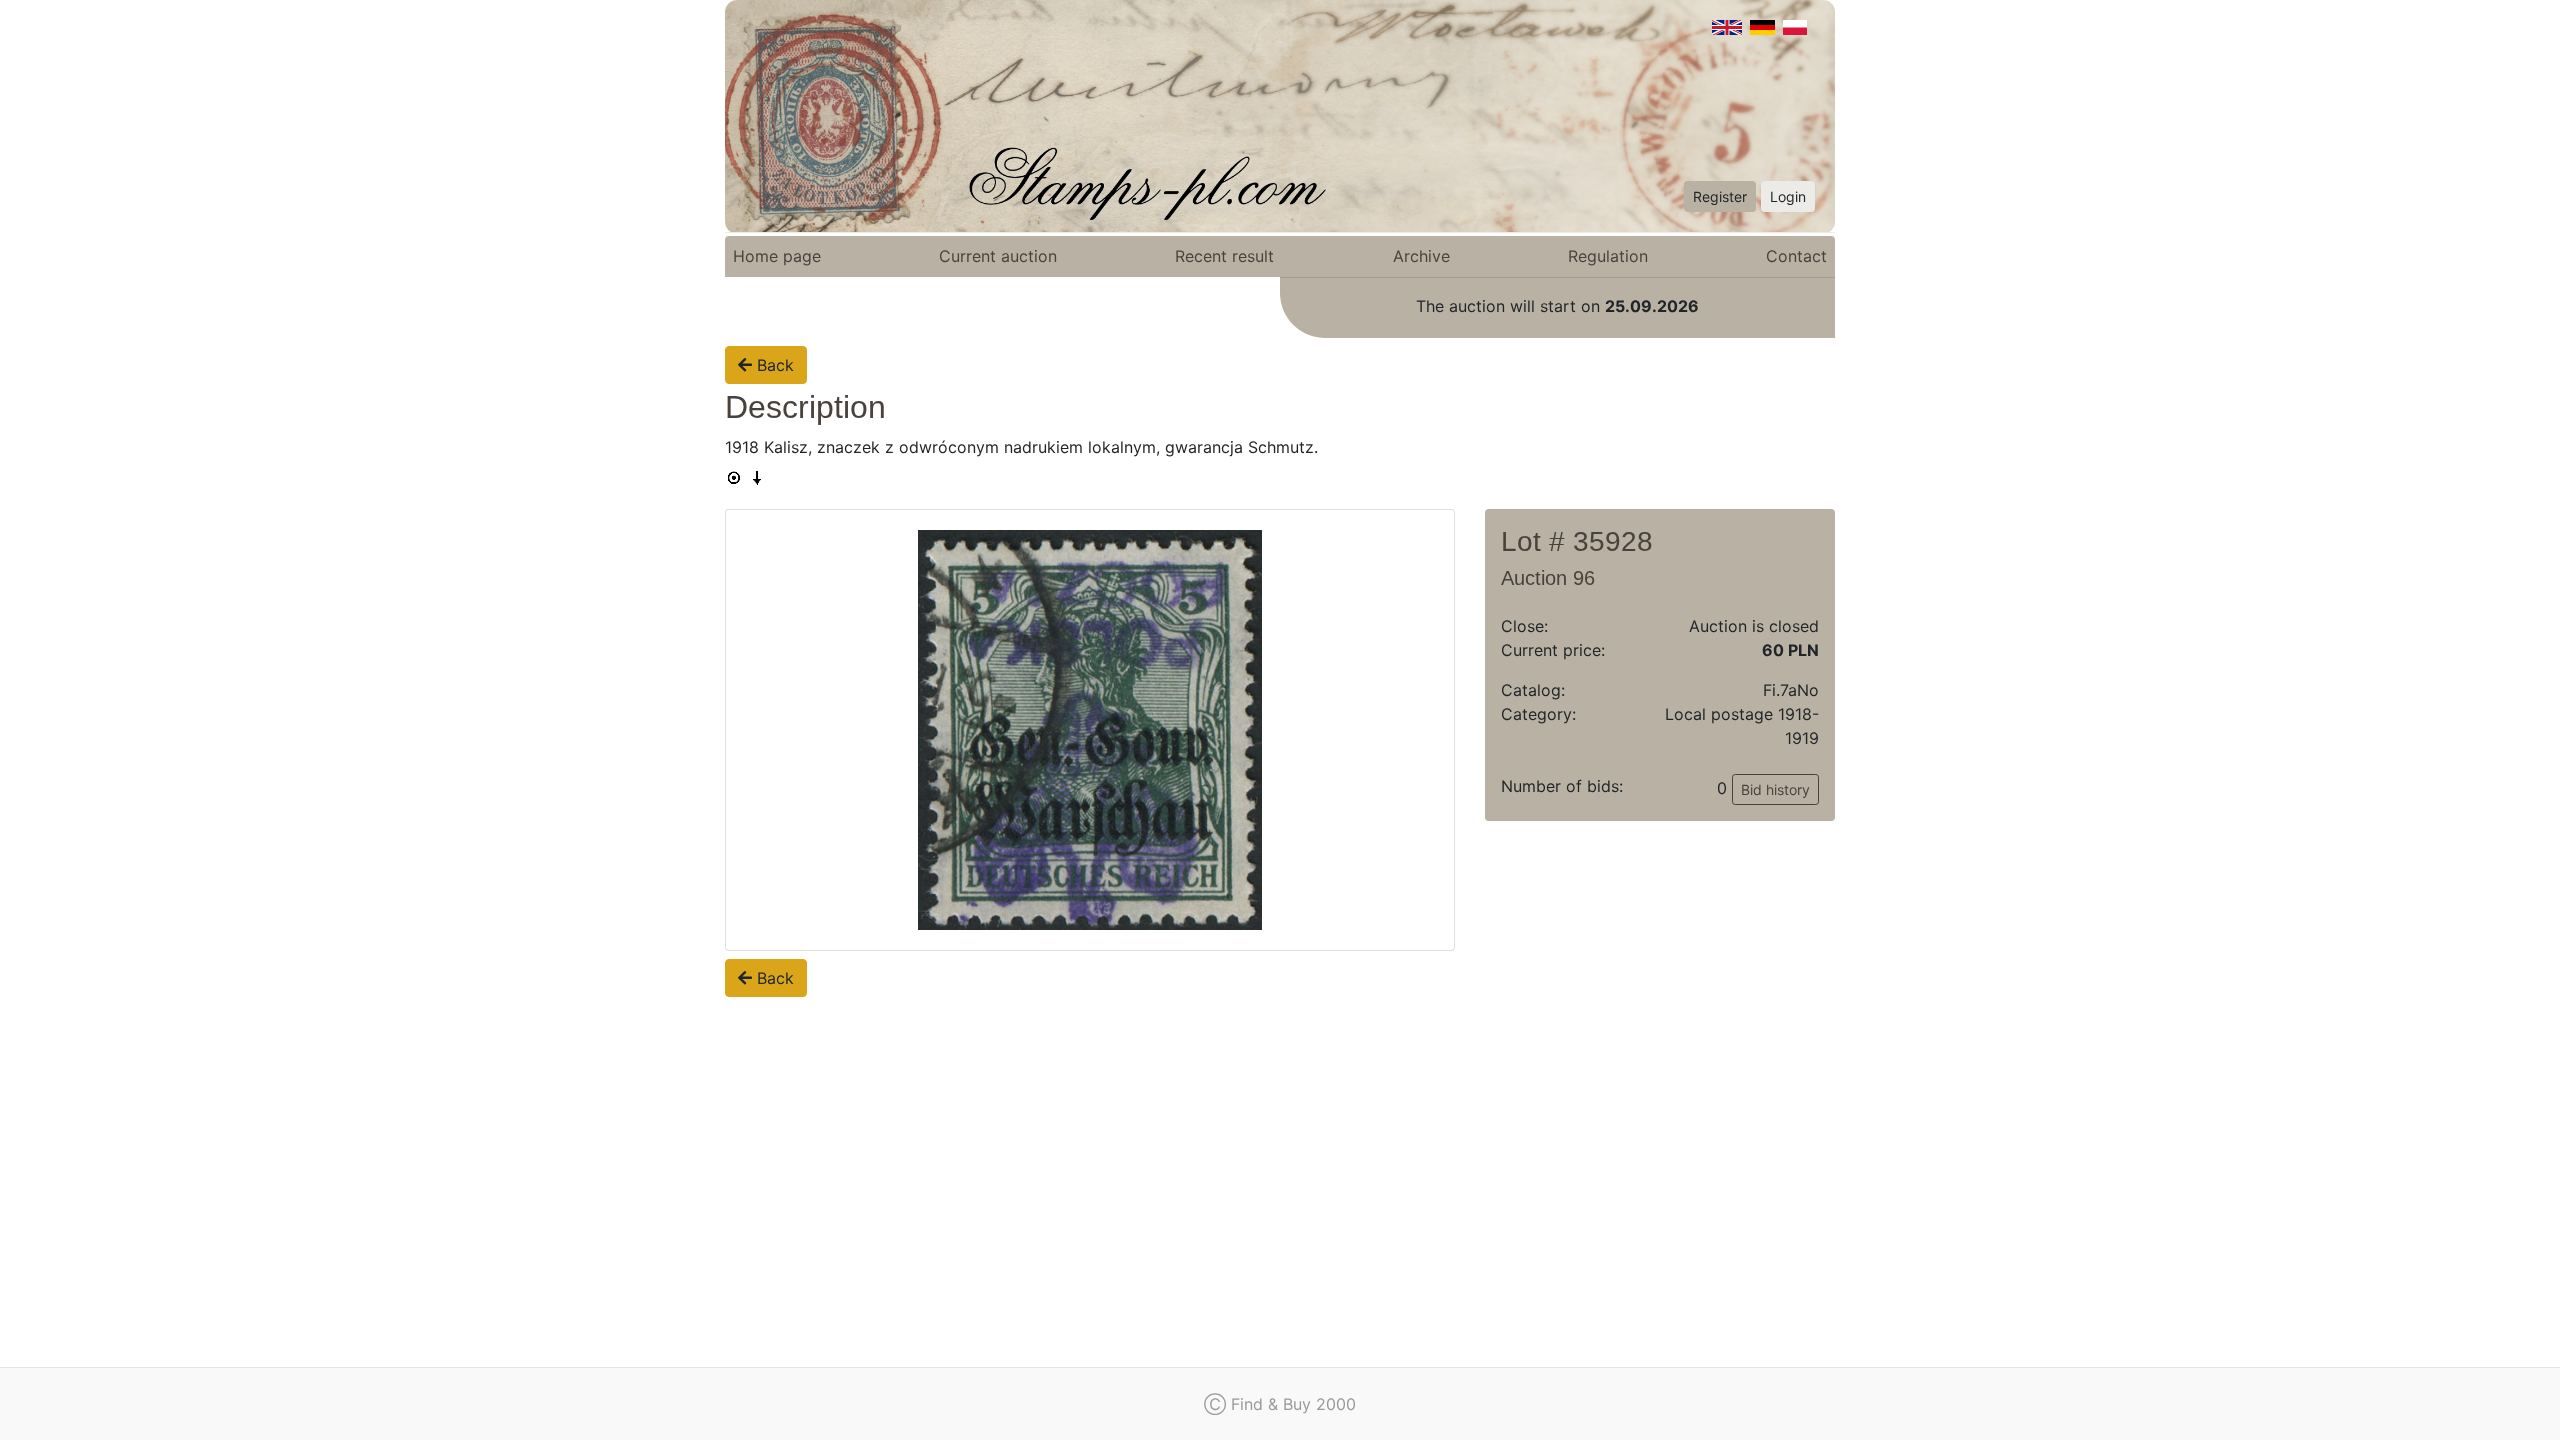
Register (1720, 196)
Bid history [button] (1775, 789)
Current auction (998, 256)
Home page (777, 256)
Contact (1796, 256)
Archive (1421, 256)
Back (773, 365)
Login (1788, 196)
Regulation (1608, 256)
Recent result (1224, 256)
